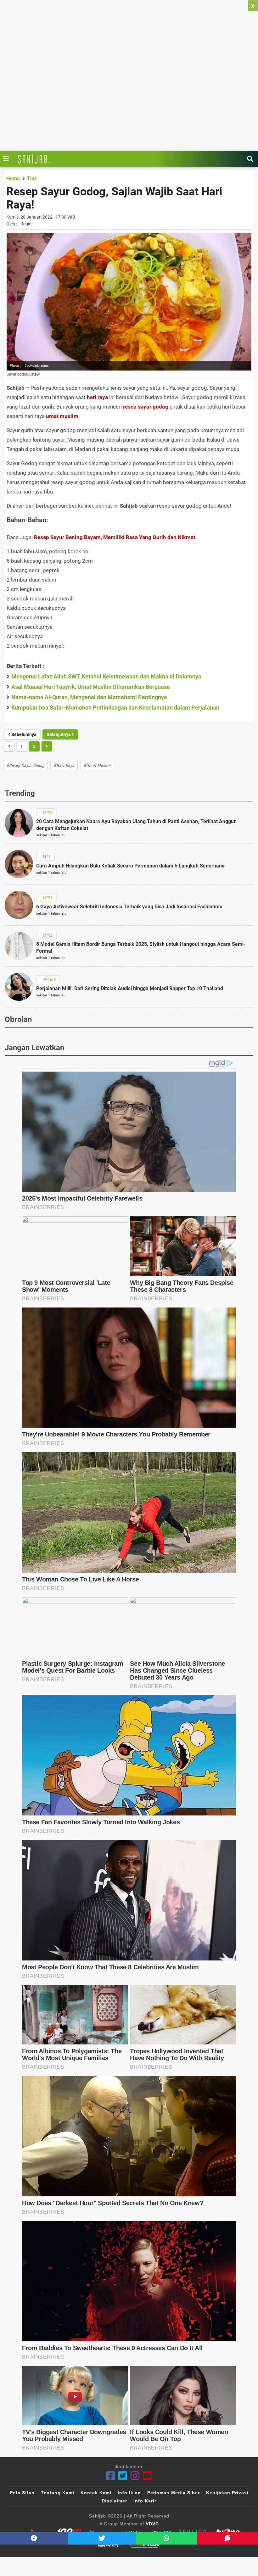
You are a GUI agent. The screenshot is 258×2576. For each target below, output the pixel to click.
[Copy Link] (227, 2538)
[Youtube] (147, 2476)
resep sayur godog (146, 407)
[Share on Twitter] (102, 2538)
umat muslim (62, 416)
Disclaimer (114, 2501)
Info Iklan (129, 2493)
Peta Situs (22, 2493)
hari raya (97, 397)
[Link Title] (8, 159)
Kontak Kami (96, 2493)
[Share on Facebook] (34, 2538)
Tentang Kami (58, 2493)
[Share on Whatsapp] (166, 2538)
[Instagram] (135, 2476)
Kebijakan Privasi (227, 2493)
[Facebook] (111, 2476)
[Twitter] (123, 2476)
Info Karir (145, 2501)
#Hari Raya (64, 765)
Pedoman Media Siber (174, 2493)
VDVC (152, 2524)
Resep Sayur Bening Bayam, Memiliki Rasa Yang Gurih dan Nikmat (115, 537)
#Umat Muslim (97, 765)
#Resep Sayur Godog (25, 765)
